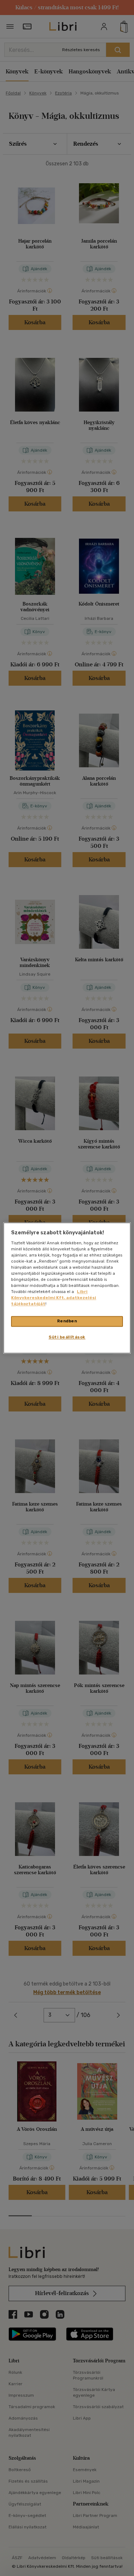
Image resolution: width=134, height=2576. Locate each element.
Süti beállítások (67, 1337)
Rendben (67, 1321)
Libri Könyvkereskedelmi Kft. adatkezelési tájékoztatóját (54, 1298)
